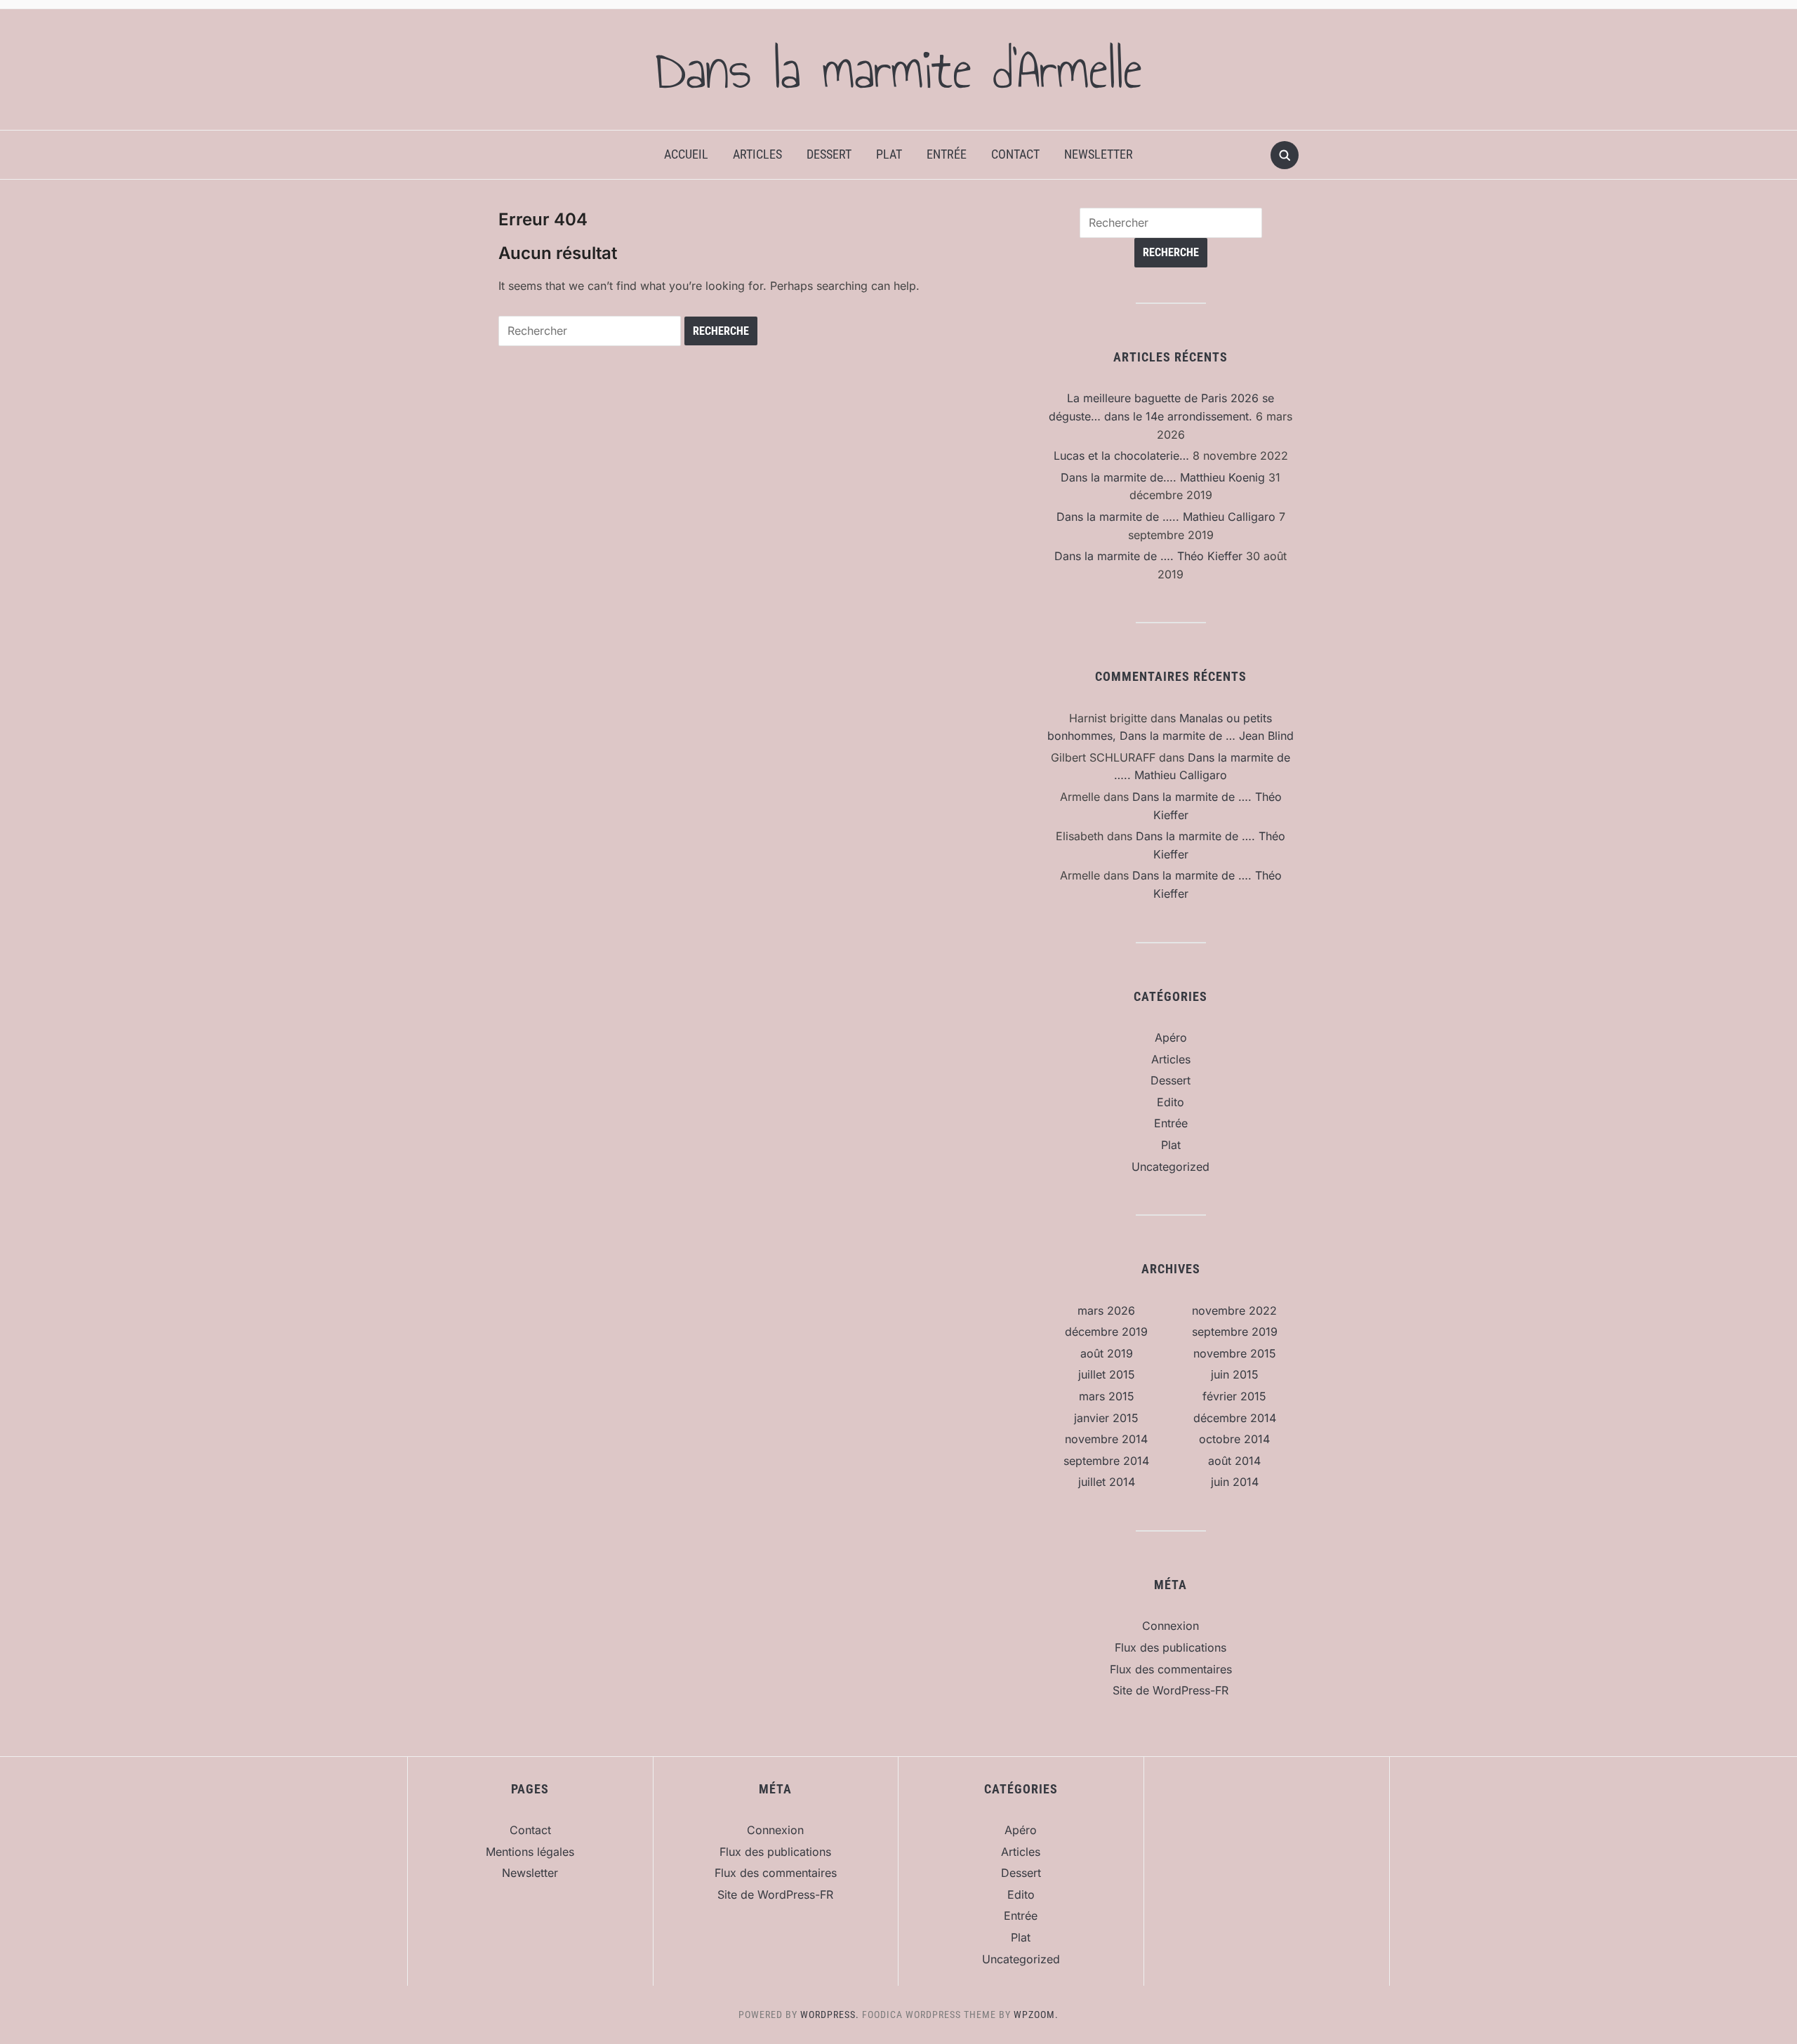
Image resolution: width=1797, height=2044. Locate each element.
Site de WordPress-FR (1171, 1690)
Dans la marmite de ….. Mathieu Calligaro (1166, 517)
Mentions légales (530, 1852)
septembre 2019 (1235, 1332)
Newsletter (1099, 154)
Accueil (686, 154)
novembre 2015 (1235, 1353)
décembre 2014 (1235, 1418)
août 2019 (1107, 1353)
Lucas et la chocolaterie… (1121, 456)
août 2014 (1234, 1461)
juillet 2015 (1107, 1374)
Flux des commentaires (1171, 1669)
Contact (1015, 154)
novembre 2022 (1234, 1310)
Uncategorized (1171, 1167)
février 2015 (1234, 1396)
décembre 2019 (1106, 1332)
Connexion (1171, 1626)
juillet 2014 (1107, 1482)
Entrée (947, 154)
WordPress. (830, 2015)
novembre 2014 (1106, 1439)
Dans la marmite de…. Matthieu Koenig (1163, 477)
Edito (1171, 1102)
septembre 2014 (1106, 1461)
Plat (889, 154)
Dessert (829, 154)
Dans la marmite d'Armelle (898, 69)
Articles (757, 154)
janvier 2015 (1106, 1418)
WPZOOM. (1036, 2015)
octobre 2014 (1234, 1439)
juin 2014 (1235, 1482)
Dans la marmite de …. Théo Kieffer (1148, 556)
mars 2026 (1106, 1310)
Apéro (1171, 1037)
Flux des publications (1171, 1647)
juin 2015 (1235, 1374)
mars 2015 (1107, 1396)
